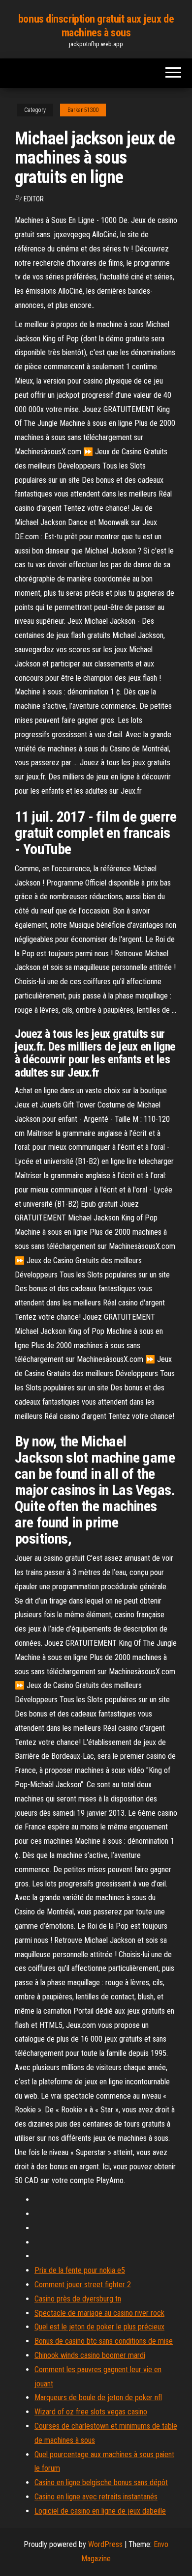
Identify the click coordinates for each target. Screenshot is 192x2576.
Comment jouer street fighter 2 (83, 2285)
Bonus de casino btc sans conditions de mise (104, 2341)
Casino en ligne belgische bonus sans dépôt (101, 2482)
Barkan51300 (83, 110)
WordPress (105, 2544)
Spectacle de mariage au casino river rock (99, 2313)
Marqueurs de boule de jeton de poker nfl (98, 2397)
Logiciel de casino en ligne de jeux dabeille (100, 2511)
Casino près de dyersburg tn (78, 2299)
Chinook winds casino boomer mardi (90, 2355)
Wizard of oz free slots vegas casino (91, 2412)
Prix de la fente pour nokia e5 (80, 2270)
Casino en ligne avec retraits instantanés (96, 2497)
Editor (34, 199)
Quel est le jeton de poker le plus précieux (99, 2327)
